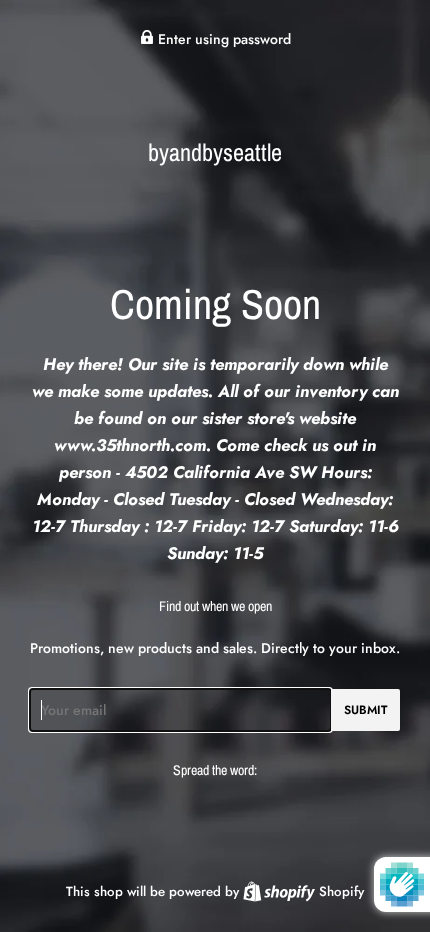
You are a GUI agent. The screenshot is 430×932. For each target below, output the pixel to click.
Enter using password (222, 39)
